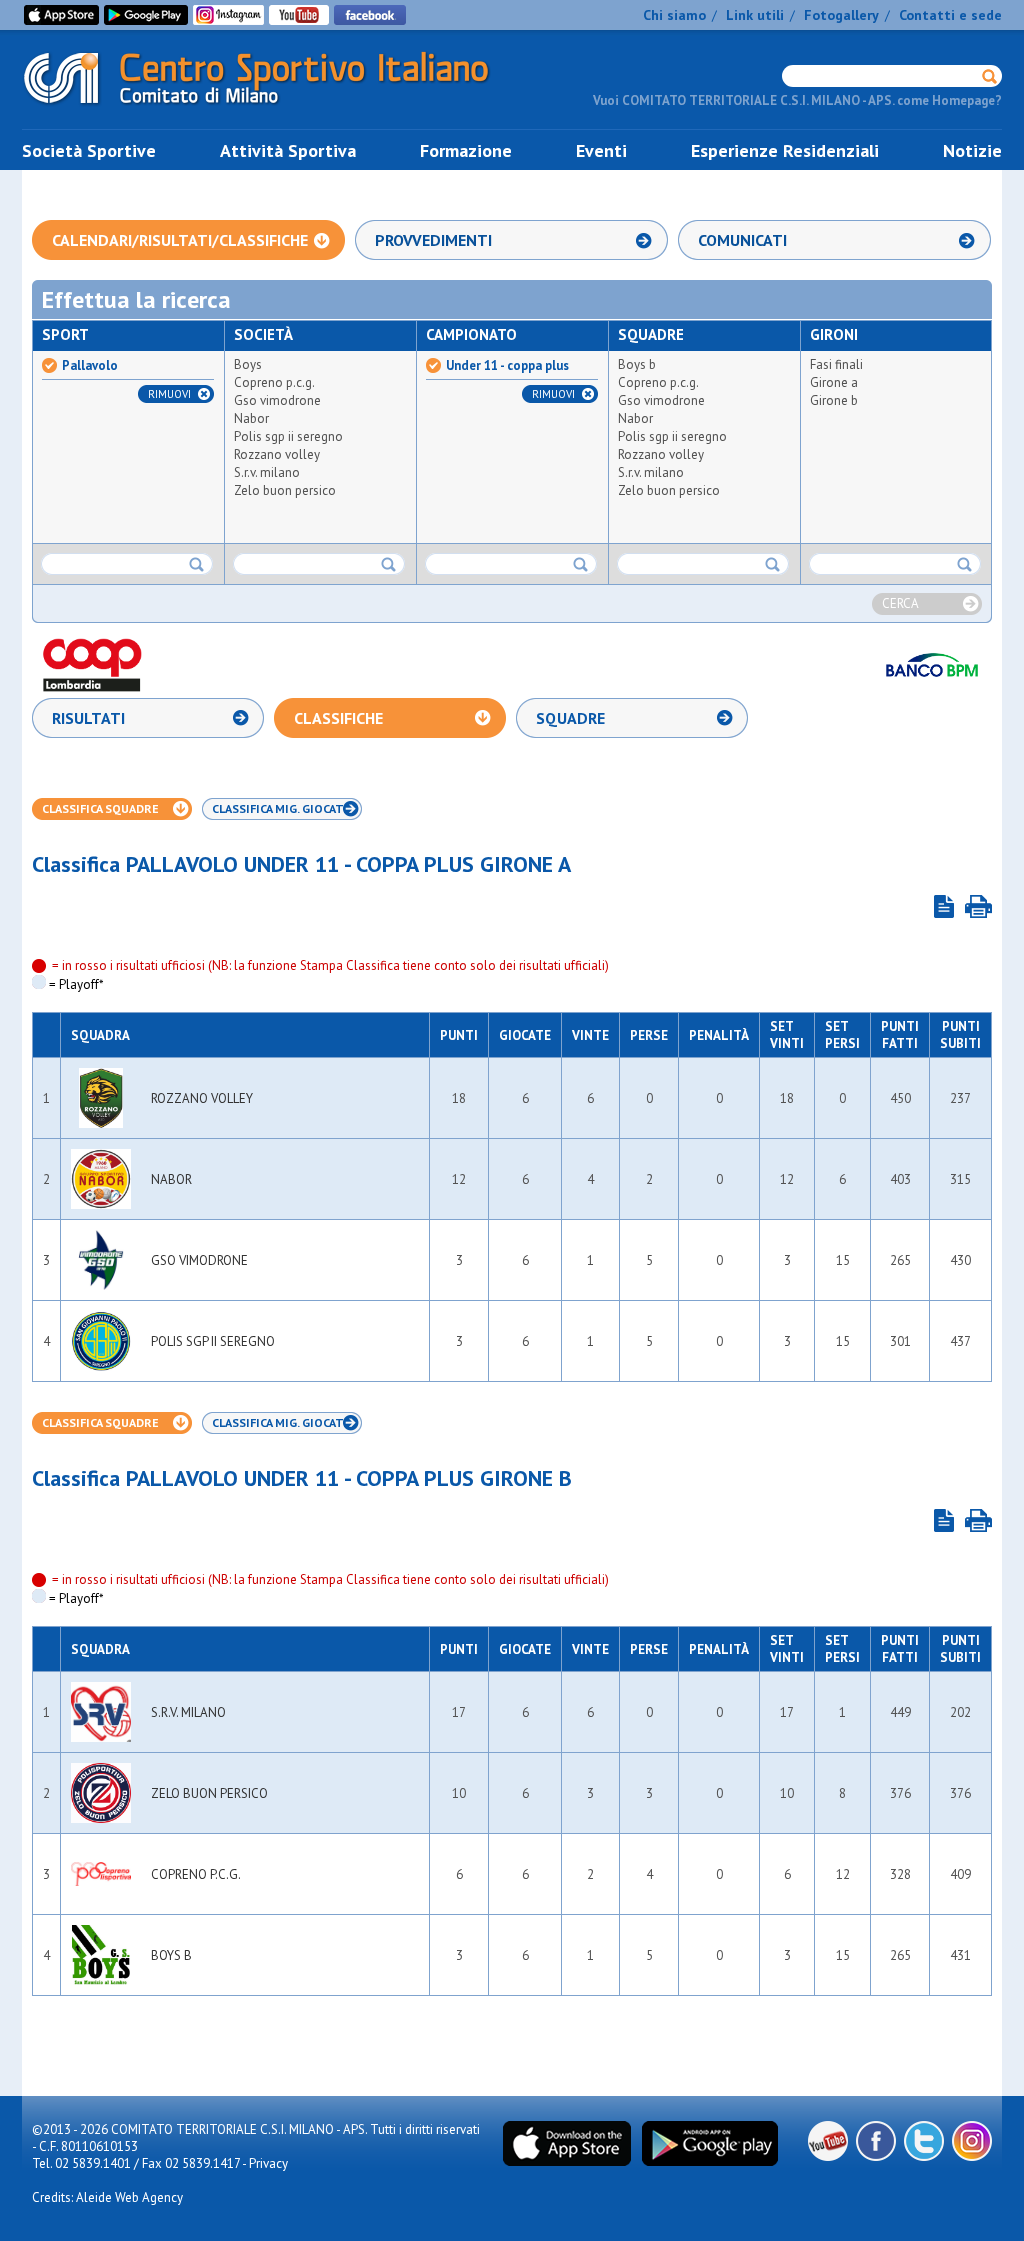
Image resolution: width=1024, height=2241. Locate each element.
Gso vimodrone (277, 400)
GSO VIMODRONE (199, 1260)
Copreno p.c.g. (274, 382)
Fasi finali (836, 364)
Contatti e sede (950, 15)
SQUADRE (570, 718)
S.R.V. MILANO (188, 1712)
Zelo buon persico (285, 490)
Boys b (637, 364)
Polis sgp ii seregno (288, 436)
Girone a (834, 382)
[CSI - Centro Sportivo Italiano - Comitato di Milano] (272, 108)
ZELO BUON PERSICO (209, 1793)
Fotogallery (841, 15)
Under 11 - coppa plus (507, 366)
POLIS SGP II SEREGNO (213, 1341)
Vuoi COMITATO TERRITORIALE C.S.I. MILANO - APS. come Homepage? (797, 100)
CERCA (900, 603)
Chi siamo (674, 15)
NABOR (171, 1179)
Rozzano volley (277, 454)
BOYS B (171, 1955)
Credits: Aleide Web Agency (107, 2197)
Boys (248, 364)
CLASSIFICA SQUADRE (100, 808)
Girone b (834, 400)
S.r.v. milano (267, 472)
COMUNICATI (742, 240)
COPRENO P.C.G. (196, 1874)
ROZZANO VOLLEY (202, 1098)
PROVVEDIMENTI (433, 240)
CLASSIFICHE (338, 718)
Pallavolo (90, 366)
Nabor (251, 418)
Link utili (755, 15)
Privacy (268, 2163)
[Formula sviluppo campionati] (944, 906)
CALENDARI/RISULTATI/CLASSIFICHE (180, 240)
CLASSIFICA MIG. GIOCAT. (279, 808)
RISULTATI (88, 718)
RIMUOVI (169, 394)
